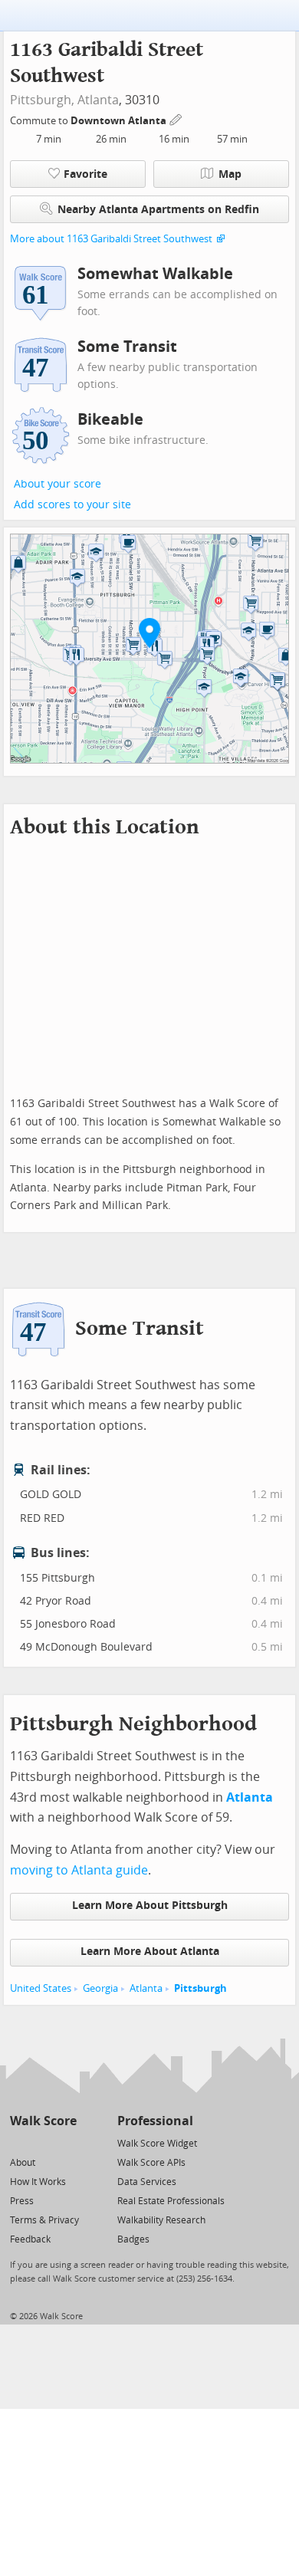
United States (41, 1988)
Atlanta (98, 100)
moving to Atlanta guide (79, 1870)
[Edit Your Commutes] (176, 118)
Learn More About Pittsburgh (150, 1906)
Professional (155, 2121)
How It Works (38, 2182)
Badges (133, 2239)
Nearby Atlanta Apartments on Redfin (158, 210)
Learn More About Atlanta (150, 1952)
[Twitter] (19, 2142)
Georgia (100, 1988)
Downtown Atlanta (120, 121)
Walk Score (43, 2121)
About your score (58, 484)
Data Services (147, 2182)
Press (22, 2201)
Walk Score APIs (151, 2163)
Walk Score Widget (157, 2144)
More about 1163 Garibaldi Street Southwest (111, 239)
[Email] (66, 2142)
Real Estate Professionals (171, 2201)
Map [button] (230, 174)
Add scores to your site (72, 505)
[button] (149, 632)
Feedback (30, 2239)
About (23, 2163)
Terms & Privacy (44, 2220)
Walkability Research (161, 2220)
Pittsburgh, (42, 100)
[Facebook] (43, 2142)
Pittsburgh (200, 1988)
